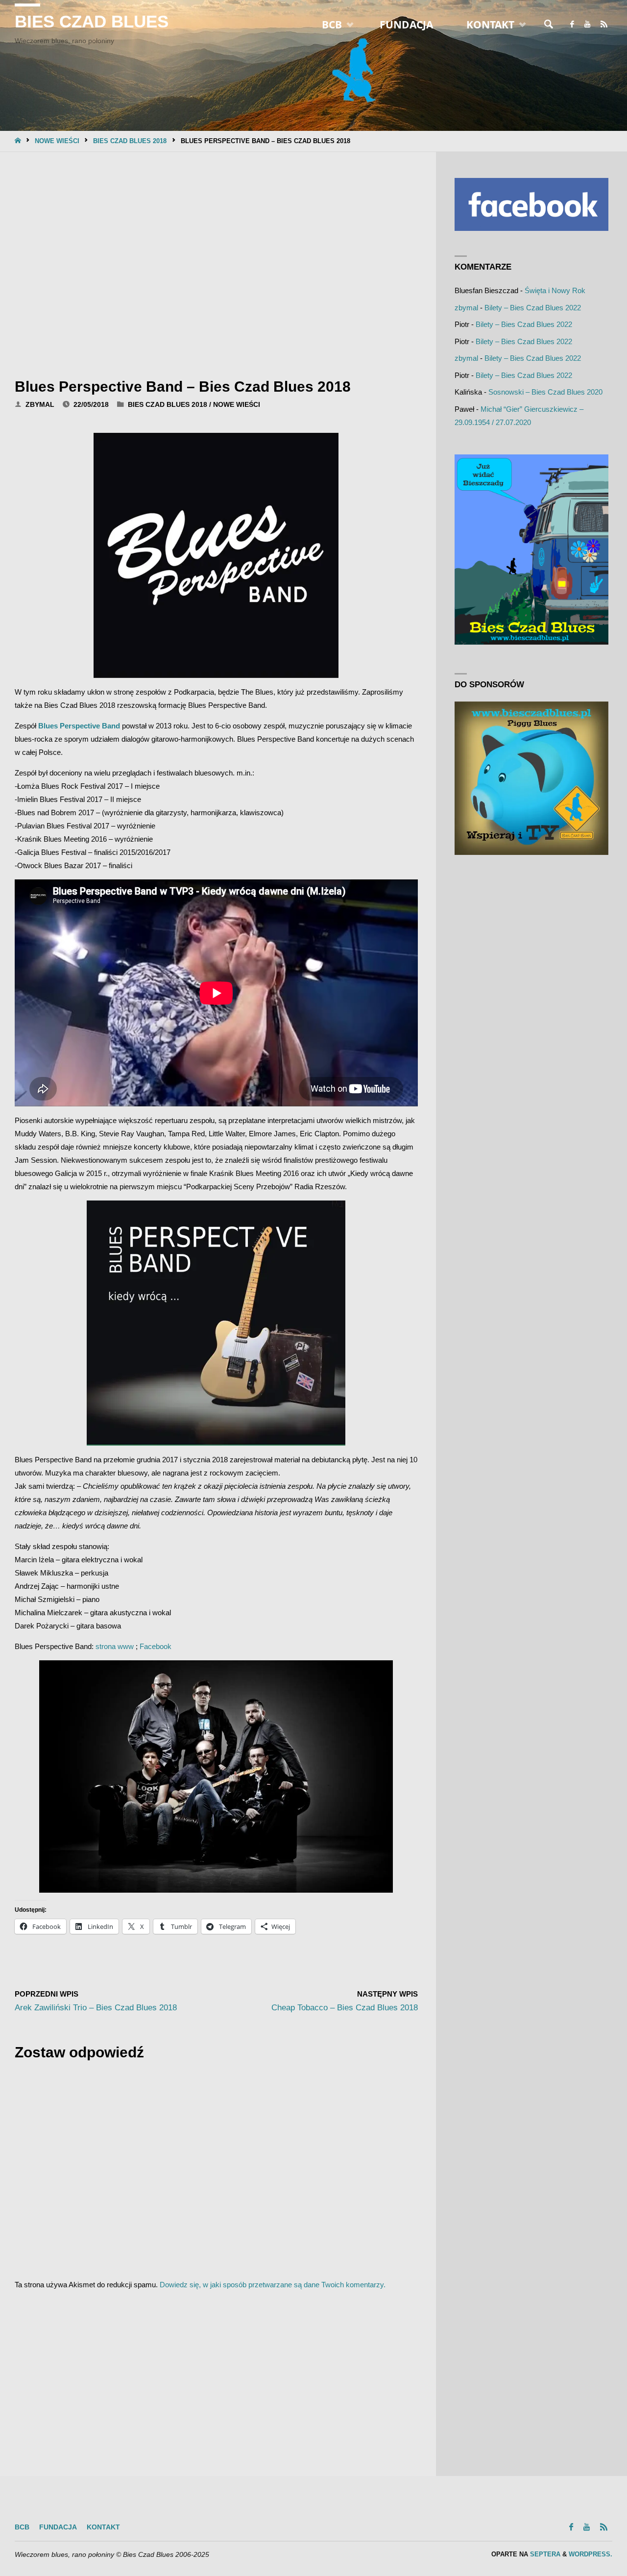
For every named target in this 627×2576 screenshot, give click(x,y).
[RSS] (604, 25)
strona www (115, 1646)
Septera (544, 2554)
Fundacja (58, 2527)
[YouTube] (587, 25)
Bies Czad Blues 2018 (130, 141)
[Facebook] (572, 25)
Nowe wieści (57, 141)
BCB (22, 2527)
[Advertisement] (216, 262)
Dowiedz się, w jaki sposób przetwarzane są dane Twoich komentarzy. (273, 2285)
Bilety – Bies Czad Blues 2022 (533, 308)
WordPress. (591, 2554)
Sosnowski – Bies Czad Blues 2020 (545, 392)
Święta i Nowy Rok (555, 290)
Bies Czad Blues (92, 22)
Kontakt (103, 2527)
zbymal (466, 308)
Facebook (156, 1646)
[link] (549, 25)
